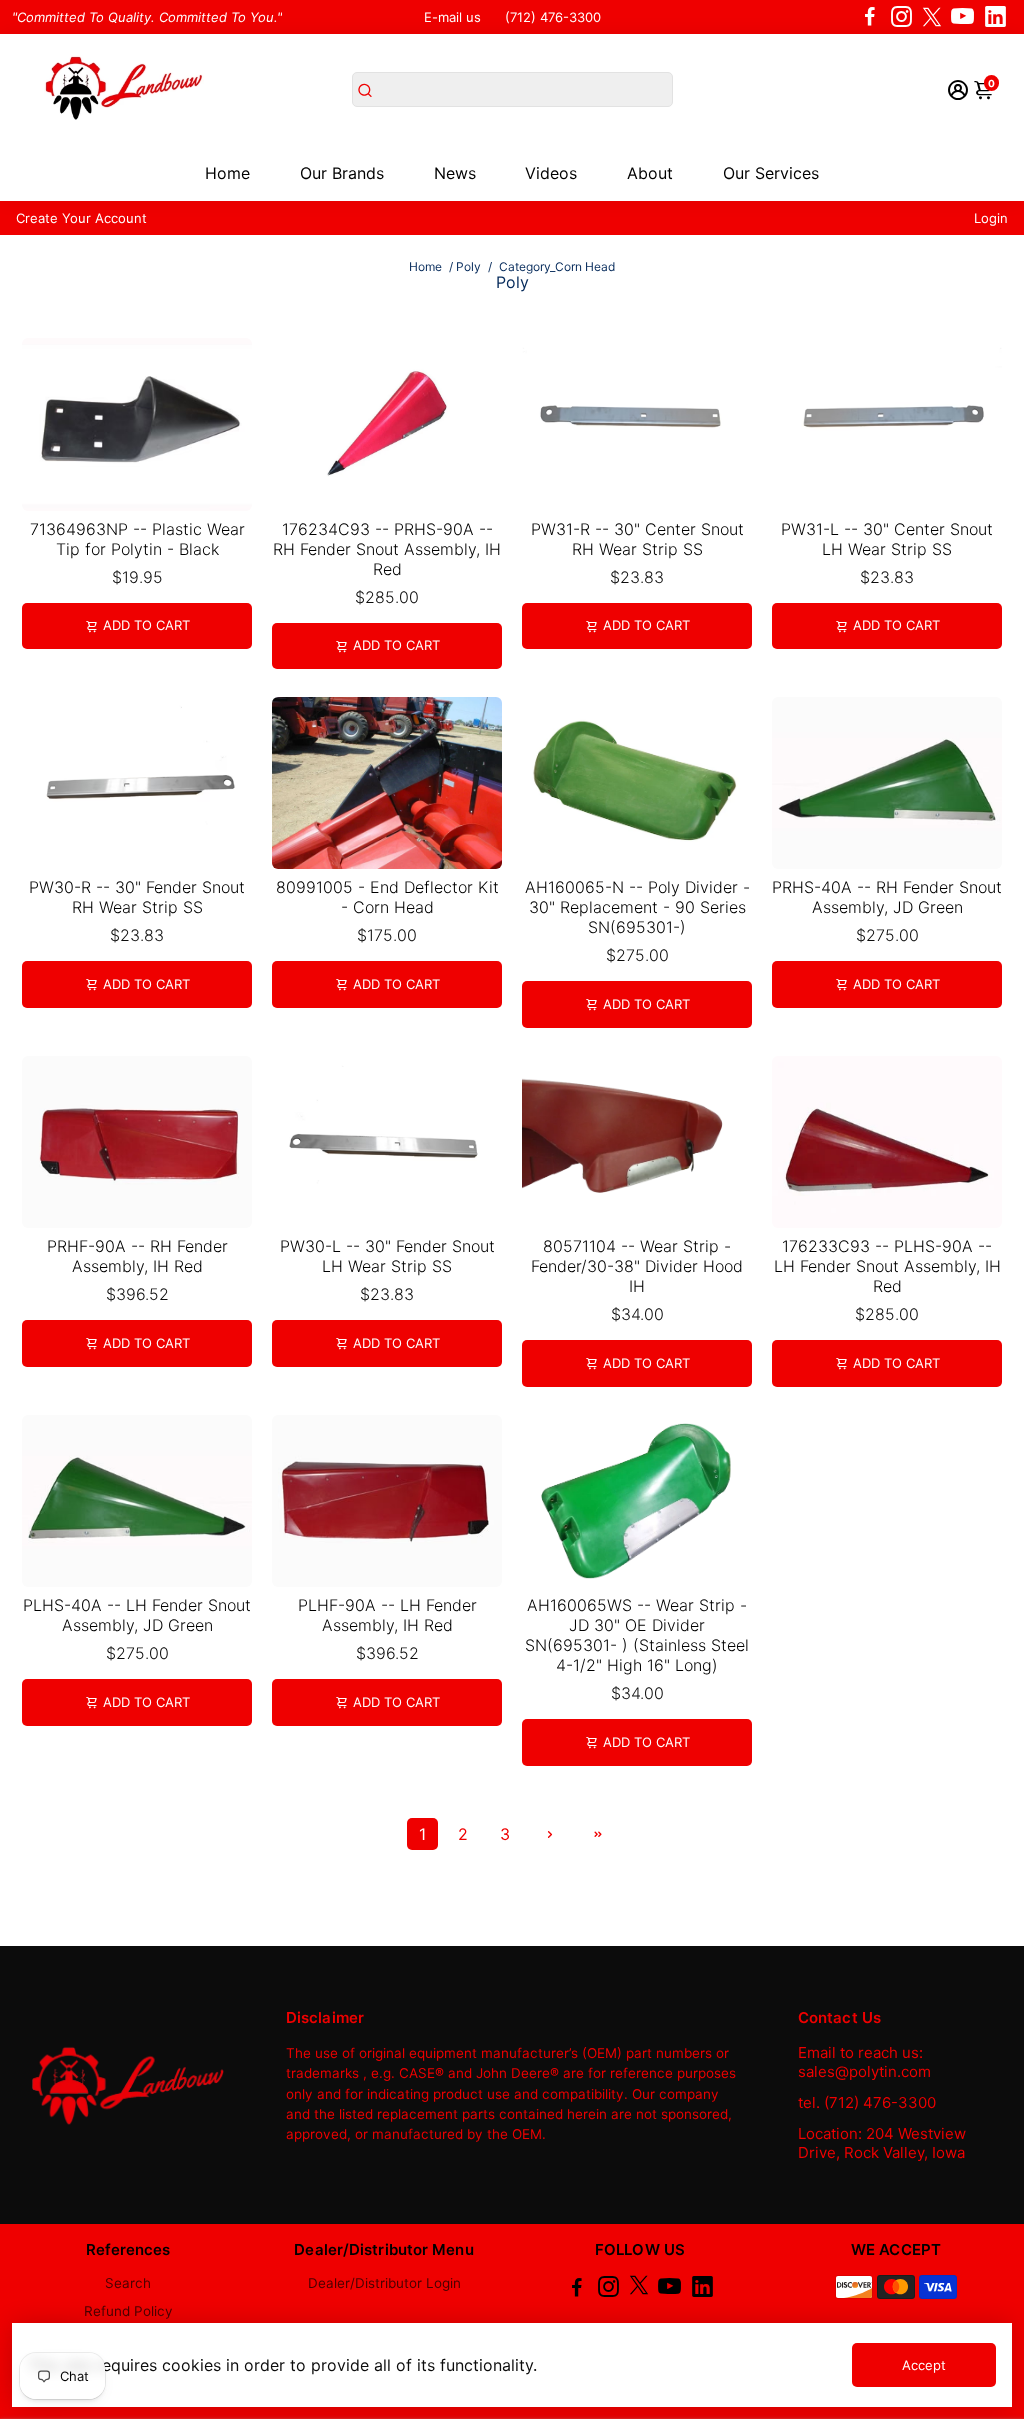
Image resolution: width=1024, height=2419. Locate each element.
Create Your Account (81, 218)
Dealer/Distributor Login (384, 2283)
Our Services (771, 173)
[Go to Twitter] (932, 17)
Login (991, 218)
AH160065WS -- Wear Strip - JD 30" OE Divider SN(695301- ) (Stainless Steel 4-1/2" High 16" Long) (637, 1635)
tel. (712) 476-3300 (867, 2102)
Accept (924, 2365)
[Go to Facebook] (870, 17)
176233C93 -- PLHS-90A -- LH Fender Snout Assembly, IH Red (887, 1266)
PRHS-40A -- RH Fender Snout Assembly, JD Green (887, 897)
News (455, 173)
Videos (551, 173)
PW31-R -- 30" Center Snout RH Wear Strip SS (637, 539)
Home (227, 173)
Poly (468, 266)
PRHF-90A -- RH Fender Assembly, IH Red (137, 1256)
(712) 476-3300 (553, 17)
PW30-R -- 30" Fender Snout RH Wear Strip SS (137, 897)
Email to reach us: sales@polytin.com (864, 2062)
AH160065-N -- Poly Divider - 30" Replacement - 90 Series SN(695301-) (637, 907)
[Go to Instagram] (901, 17)
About (650, 173)
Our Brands (342, 173)
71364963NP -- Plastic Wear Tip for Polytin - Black (137, 539)
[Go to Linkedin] (995, 17)
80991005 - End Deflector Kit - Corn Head (387, 897)
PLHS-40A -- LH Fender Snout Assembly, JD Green (137, 1615)
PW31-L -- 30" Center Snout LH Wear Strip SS (887, 539)
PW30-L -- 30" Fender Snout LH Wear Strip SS (387, 1256)
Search (128, 2283)
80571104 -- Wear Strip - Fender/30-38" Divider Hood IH (637, 1266)
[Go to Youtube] (962, 17)
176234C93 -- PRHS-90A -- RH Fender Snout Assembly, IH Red (387, 549)
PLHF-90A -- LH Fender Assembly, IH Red (387, 1615)
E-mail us (452, 17)
